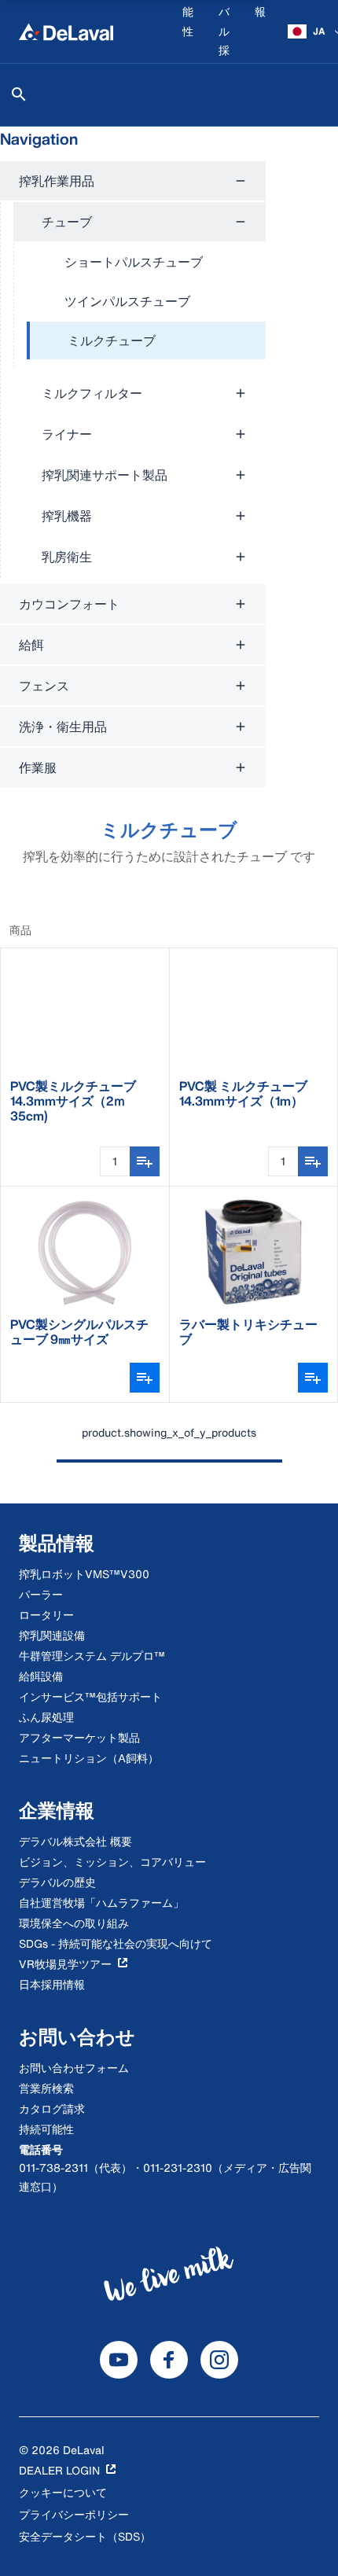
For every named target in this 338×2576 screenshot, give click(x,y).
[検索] (19, 94)
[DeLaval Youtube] (119, 2360)
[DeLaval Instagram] (219, 2360)
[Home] (66, 31)
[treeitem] (146, 341)
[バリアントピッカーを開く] (145, 1378)
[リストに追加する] (145, 1161)
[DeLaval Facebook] (169, 2360)
